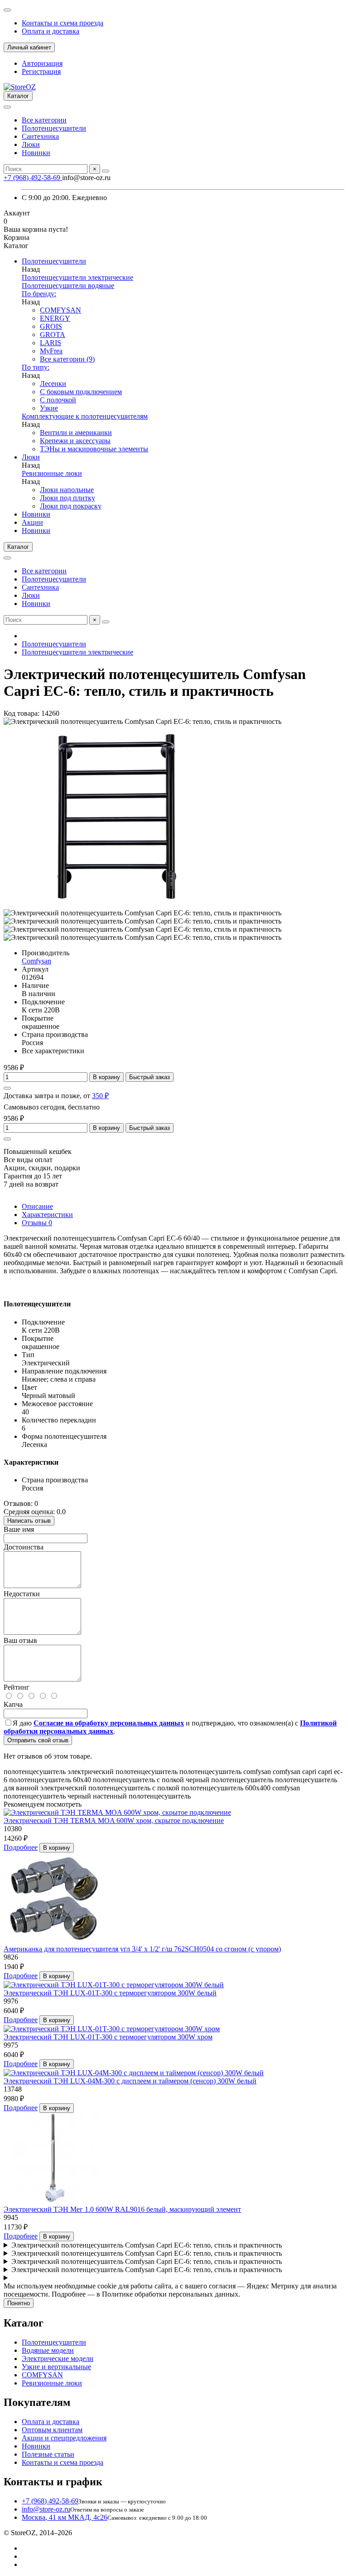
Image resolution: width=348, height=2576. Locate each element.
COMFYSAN (60, 310)
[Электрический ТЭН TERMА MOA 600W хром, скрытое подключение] (117, 1812)
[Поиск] (106, 171)
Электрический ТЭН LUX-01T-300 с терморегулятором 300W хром (108, 2037)
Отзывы (37, 1223)
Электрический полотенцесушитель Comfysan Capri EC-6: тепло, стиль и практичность (147, 2245)
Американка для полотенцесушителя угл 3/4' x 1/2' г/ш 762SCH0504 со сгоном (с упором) (142, 1949)
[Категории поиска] (7, 107)
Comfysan (36, 961)
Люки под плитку (68, 498)
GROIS (51, 326)
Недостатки (22, 1594)
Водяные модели (48, 2350)
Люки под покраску (71, 506)
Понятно (19, 2303)
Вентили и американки (76, 433)
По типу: (36, 367)
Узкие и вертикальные (56, 2367)
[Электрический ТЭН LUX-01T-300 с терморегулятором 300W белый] (114, 1985)
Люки (31, 144)
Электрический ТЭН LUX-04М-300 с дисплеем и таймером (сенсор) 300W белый (130, 2081)
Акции (32, 522)
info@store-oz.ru (46, 2509)
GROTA (53, 335)
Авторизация (42, 63)
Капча (13, 1704)
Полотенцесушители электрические (77, 277)
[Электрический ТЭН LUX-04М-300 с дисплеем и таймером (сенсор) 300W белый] (134, 2073)
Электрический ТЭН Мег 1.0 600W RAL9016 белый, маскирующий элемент (122, 2209)
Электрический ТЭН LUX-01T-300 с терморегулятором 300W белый (110, 1993)
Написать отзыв (29, 1521)
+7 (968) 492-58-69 (33, 178)
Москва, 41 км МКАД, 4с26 (65, 2517)
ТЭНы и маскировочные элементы (94, 449)
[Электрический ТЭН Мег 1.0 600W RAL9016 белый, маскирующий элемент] (53, 2201)
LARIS (51, 343)
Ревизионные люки (52, 473)
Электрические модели (58, 2358)
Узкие (49, 408)
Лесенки (53, 384)
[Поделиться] (7, 1088)
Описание (37, 1206)
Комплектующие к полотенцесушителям (85, 416)
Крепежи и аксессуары (75, 441)
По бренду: (39, 294)
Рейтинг (17, 1687)
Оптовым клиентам (52, 2430)
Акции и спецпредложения (64, 2438)
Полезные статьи (48, 2454)
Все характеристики (53, 1051)
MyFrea (51, 351)
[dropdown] (7, 10)
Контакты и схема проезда (63, 23)
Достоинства (24, 1547)
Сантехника (40, 136)
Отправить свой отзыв (38, 1740)
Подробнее (21, 1847)
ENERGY (55, 318)
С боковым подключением (81, 392)
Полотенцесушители (54, 128)
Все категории (44, 120)
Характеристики (47, 1215)
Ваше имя (19, 1529)
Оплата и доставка (51, 31)
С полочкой (58, 400)
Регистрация (41, 71)
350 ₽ (100, 1096)
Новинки (36, 153)
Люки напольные (67, 490)
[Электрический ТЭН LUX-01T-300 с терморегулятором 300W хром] (112, 2029)
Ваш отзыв (20, 1640)
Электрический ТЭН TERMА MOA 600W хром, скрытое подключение (114, 1821)
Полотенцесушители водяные (68, 286)
